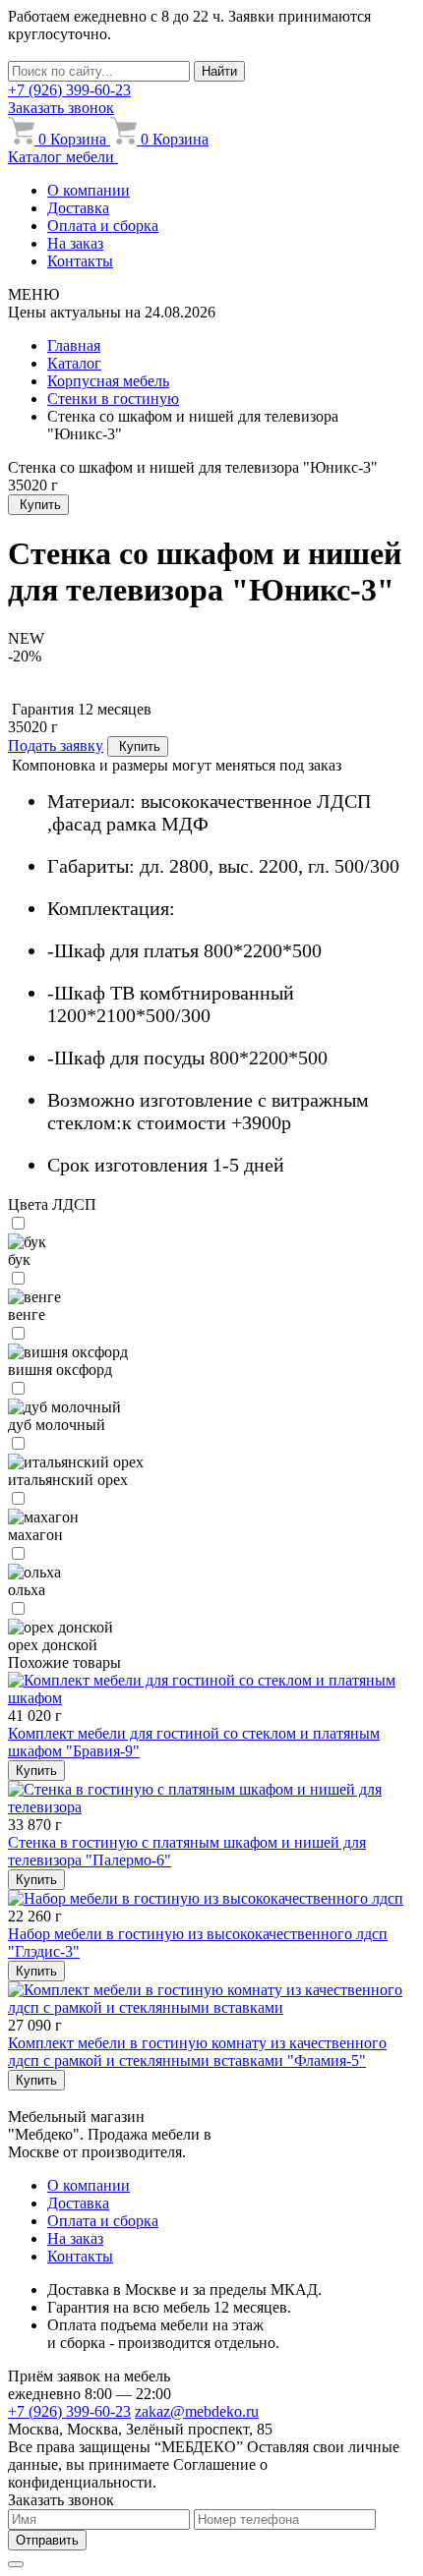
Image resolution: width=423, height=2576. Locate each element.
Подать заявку (56, 745)
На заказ (75, 243)
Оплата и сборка (103, 226)
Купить (40, 505)
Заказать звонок (61, 108)
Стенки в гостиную (113, 399)
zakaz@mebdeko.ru (197, 2411)
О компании (89, 190)
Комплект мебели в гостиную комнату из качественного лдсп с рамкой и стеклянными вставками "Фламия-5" (197, 2052)
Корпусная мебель (108, 381)
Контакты (80, 261)
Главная (74, 345)
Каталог (74, 363)
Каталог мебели (63, 157)
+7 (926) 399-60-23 (69, 90)
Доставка (78, 208)
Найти (219, 71)
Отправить (47, 2540)
